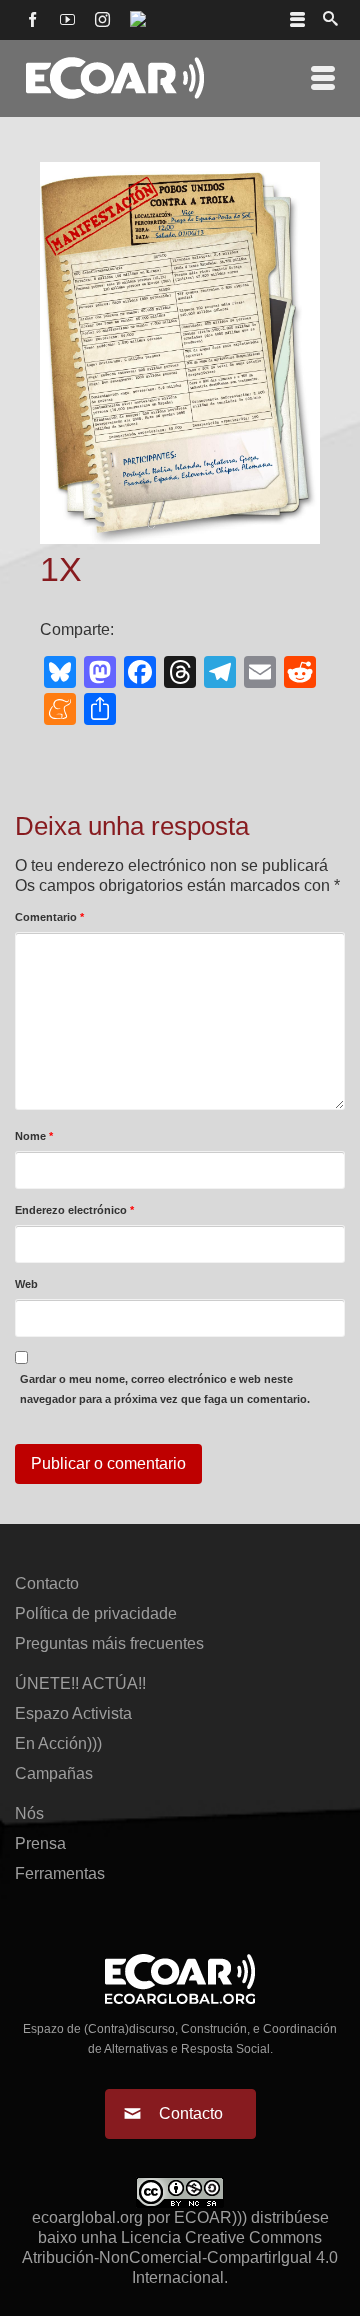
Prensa (40, 1843)
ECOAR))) (210, 2217)
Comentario (49, 917)
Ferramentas (60, 1873)
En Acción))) (58, 1743)
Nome (34, 1136)
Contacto (47, 1583)
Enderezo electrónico (74, 1210)
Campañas (54, 1773)
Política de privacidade (96, 1613)
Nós (29, 1813)
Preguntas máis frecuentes (109, 1643)
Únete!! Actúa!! (80, 1683)
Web (26, 1284)
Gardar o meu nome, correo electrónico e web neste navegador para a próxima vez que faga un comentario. (165, 1389)
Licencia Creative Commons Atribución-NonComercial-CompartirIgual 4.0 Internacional (180, 2257)
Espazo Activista (73, 1713)
